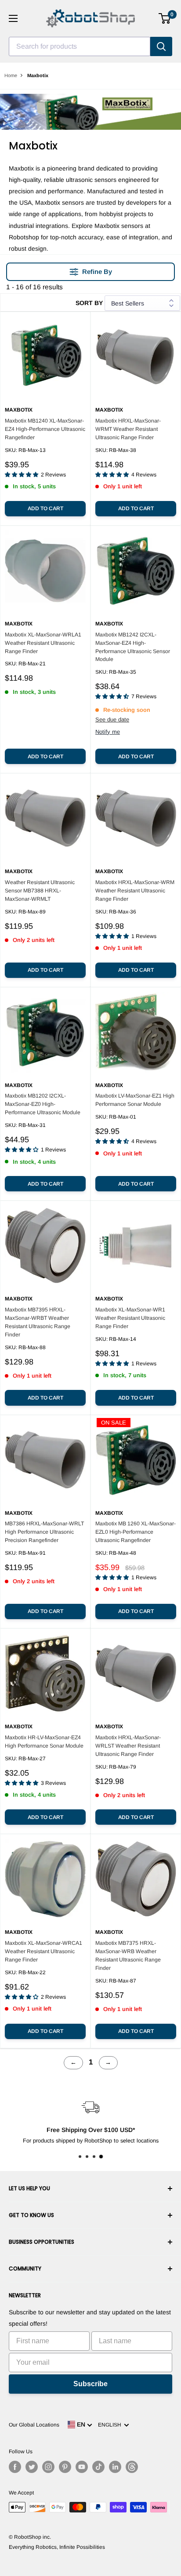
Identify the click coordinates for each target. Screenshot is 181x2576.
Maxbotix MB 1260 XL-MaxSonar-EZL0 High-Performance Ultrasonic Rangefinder (136, 1532)
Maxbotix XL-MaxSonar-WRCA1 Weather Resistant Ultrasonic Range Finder (43, 1951)
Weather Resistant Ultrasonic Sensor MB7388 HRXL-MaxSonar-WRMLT (40, 891)
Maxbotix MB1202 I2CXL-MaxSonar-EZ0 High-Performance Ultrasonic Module (43, 1104)
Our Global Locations (34, 2425)
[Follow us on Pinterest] (65, 2467)
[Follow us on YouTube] (82, 2467)
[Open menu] (13, 18)
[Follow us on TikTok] (98, 2467)
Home (11, 75)
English (111, 2425)
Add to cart (45, 508)
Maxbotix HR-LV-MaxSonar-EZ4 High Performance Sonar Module (44, 1742)
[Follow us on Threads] (132, 2467)
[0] (165, 18)
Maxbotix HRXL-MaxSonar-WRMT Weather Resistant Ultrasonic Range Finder (128, 429)
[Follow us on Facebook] (15, 2467)
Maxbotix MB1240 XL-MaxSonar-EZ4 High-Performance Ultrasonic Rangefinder (45, 429)
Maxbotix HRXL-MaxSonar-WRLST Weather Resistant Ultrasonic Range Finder (128, 1746)
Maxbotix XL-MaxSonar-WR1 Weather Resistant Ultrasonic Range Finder (130, 1318)
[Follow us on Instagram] (48, 2467)
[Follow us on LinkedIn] (115, 2467)
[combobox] (80, 46)
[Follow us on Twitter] (32, 2467)
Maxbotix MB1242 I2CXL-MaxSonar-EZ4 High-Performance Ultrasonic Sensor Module (133, 647)
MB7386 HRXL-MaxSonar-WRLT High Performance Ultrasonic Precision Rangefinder (44, 1532)
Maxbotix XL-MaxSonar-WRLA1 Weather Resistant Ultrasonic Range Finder (43, 643)
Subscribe (90, 2384)
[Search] (161, 46)
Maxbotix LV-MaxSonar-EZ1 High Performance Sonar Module (135, 1100)
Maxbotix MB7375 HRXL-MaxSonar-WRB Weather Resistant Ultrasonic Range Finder (128, 1956)
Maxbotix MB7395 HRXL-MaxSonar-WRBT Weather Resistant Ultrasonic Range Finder (38, 1322)
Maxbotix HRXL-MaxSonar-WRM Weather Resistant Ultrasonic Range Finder (135, 891)
